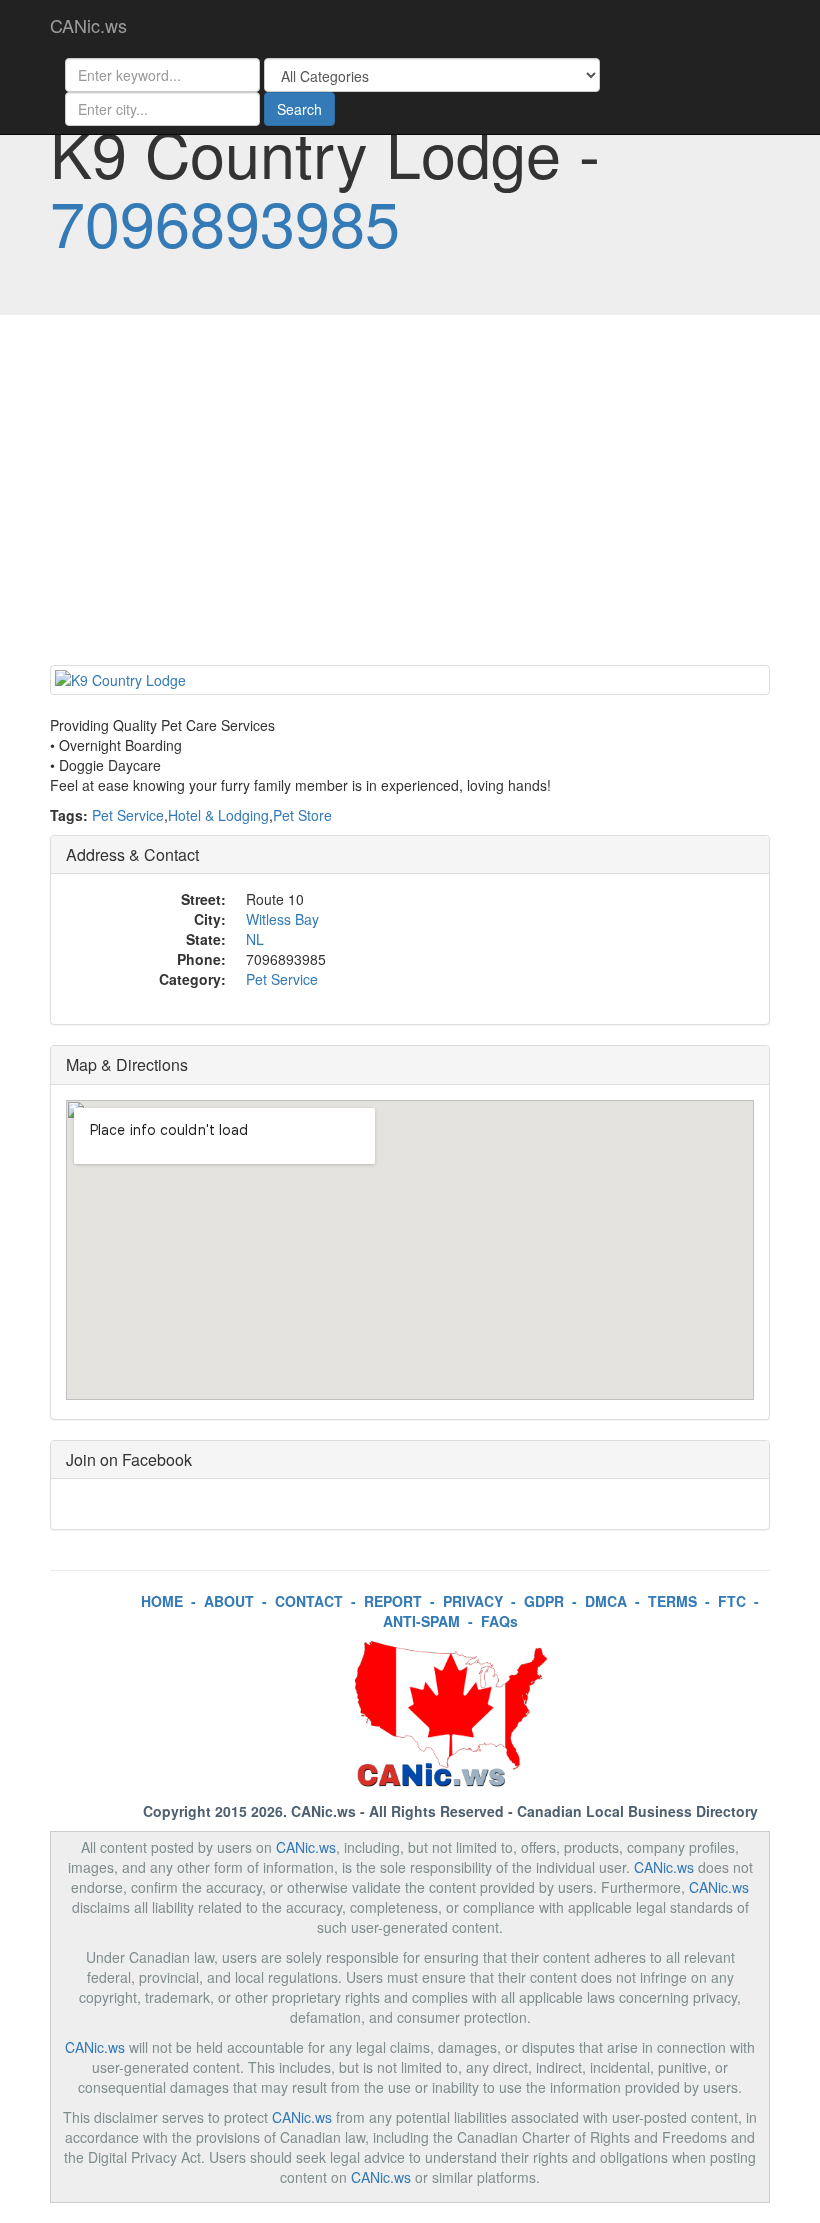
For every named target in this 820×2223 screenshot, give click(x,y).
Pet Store (302, 815)
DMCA (606, 1601)
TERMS (672, 1601)
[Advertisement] (410, 495)
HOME (162, 1601)
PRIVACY (473, 1601)
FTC (732, 1601)
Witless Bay (282, 919)
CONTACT (309, 1601)
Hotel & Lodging (218, 815)
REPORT (393, 1601)
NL (255, 939)
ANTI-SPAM (421, 1621)
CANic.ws (88, 25)
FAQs (499, 1621)
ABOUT (229, 1601)
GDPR (544, 1601)
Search (299, 109)
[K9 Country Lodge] (410, 680)
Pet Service (128, 815)
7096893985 (225, 221)
